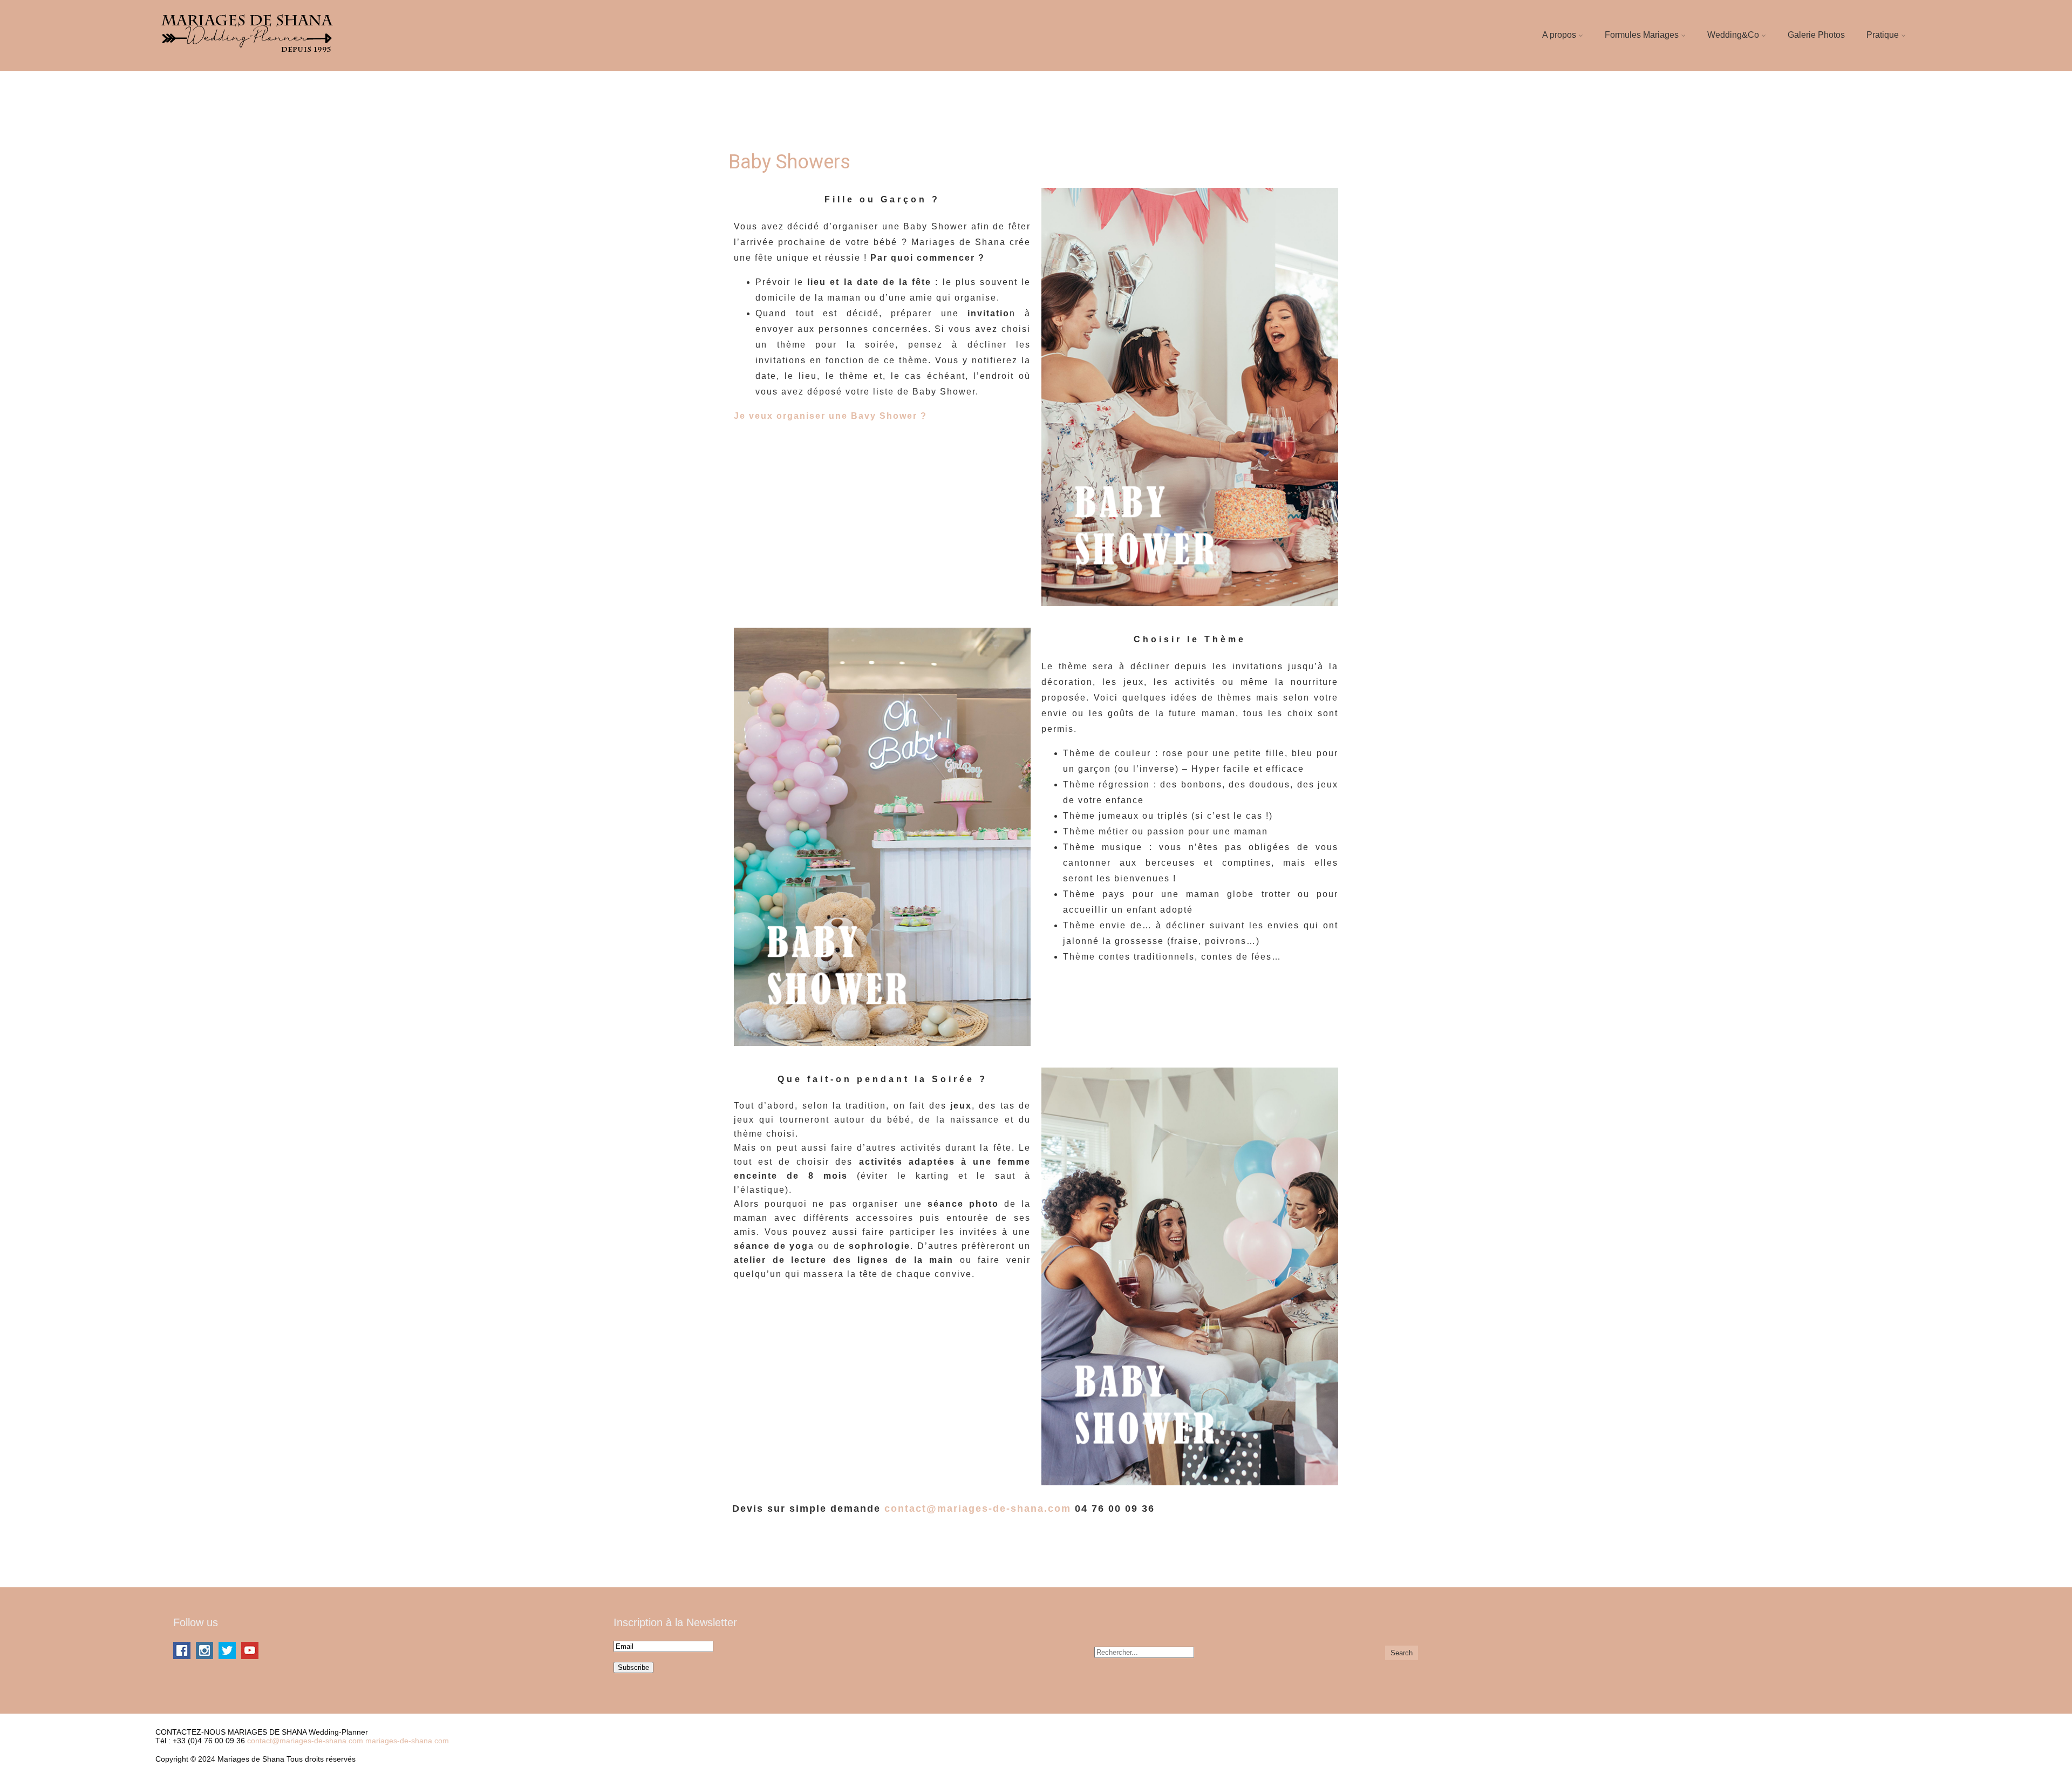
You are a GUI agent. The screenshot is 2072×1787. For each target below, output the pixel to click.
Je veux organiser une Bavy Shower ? (830, 416)
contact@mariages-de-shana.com (978, 1509)
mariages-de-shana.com (407, 1741)
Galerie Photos (1816, 35)
